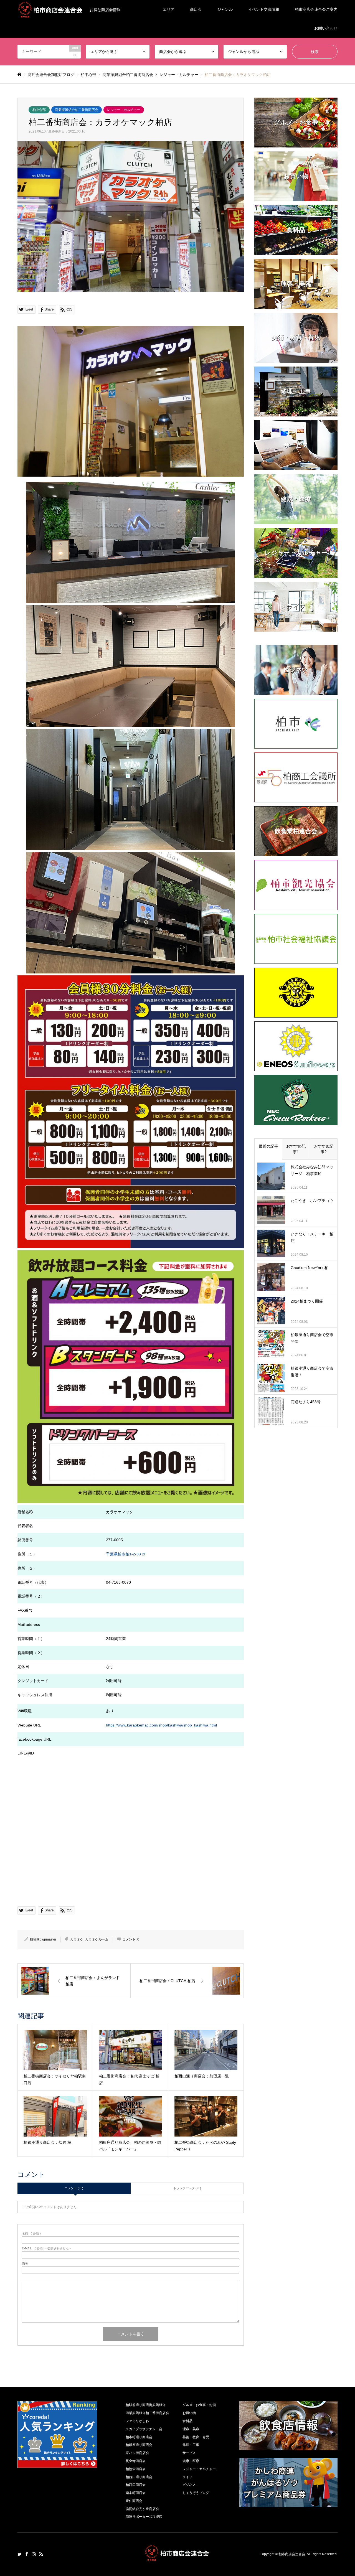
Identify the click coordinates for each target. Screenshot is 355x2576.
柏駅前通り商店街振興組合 (146, 2405)
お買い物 (189, 2413)
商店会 (196, 9)
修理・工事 (191, 2445)
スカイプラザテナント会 (144, 2429)
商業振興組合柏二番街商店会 (77, 110)
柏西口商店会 (136, 2485)
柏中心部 (39, 110)
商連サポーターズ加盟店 (144, 2517)
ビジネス (189, 2485)
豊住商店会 (134, 2501)
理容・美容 (191, 2429)
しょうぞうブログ (196, 2493)
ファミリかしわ (137, 2421)
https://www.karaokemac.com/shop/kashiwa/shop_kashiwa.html (161, 1725)
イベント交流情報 (264, 9)
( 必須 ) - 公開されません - (46, 2248)
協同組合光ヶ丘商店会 (142, 2509)
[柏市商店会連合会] (177, 2558)
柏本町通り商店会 (139, 2437)
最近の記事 (268, 1146)
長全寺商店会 (136, 2461)
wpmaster (49, 1939)
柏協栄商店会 (136, 2469)
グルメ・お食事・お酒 (199, 2405)
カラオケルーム (97, 1939)
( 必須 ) (31, 2233)
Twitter (19, 2554)
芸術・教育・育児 (196, 2437)
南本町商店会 (136, 2493)
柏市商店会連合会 (292, 2554)
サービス (189, 2453)
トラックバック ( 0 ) (187, 2188)
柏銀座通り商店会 (139, 2445)
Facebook (27, 2554)
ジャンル (225, 9)
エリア (169, 9)
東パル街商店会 (137, 2453)
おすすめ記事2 (324, 1149)
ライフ (187, 2477)
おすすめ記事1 (296, 1149)
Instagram (34, 2554)
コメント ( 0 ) (74, 2188)
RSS (41, 2554)
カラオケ (77, 1939)
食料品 (187, 2421)
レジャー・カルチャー (124, 110)
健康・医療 (191, 2461)
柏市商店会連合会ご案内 (316, 9)
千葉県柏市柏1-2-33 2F (126, 1554)
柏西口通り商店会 (139, 2477)
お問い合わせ (326, 28)
